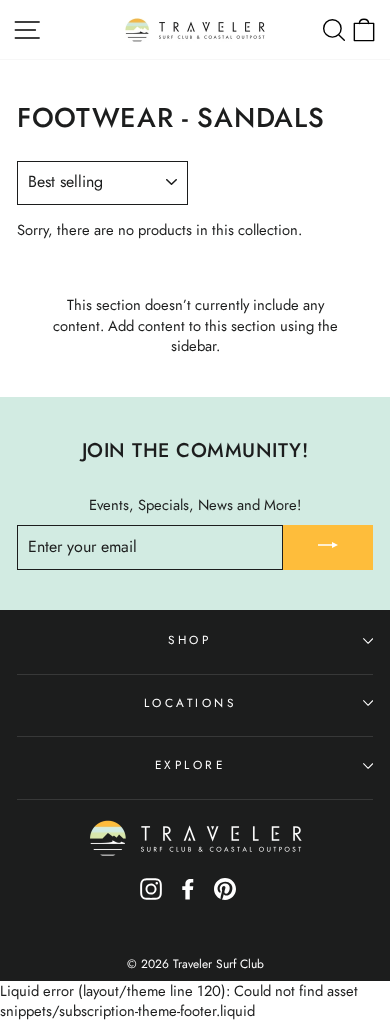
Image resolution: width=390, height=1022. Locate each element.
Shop (189, 639)
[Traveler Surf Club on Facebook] (188, 895)
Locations (190, 702)
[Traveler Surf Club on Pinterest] (225, 895)
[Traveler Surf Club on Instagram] (151, 895)
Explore (190, 764)
